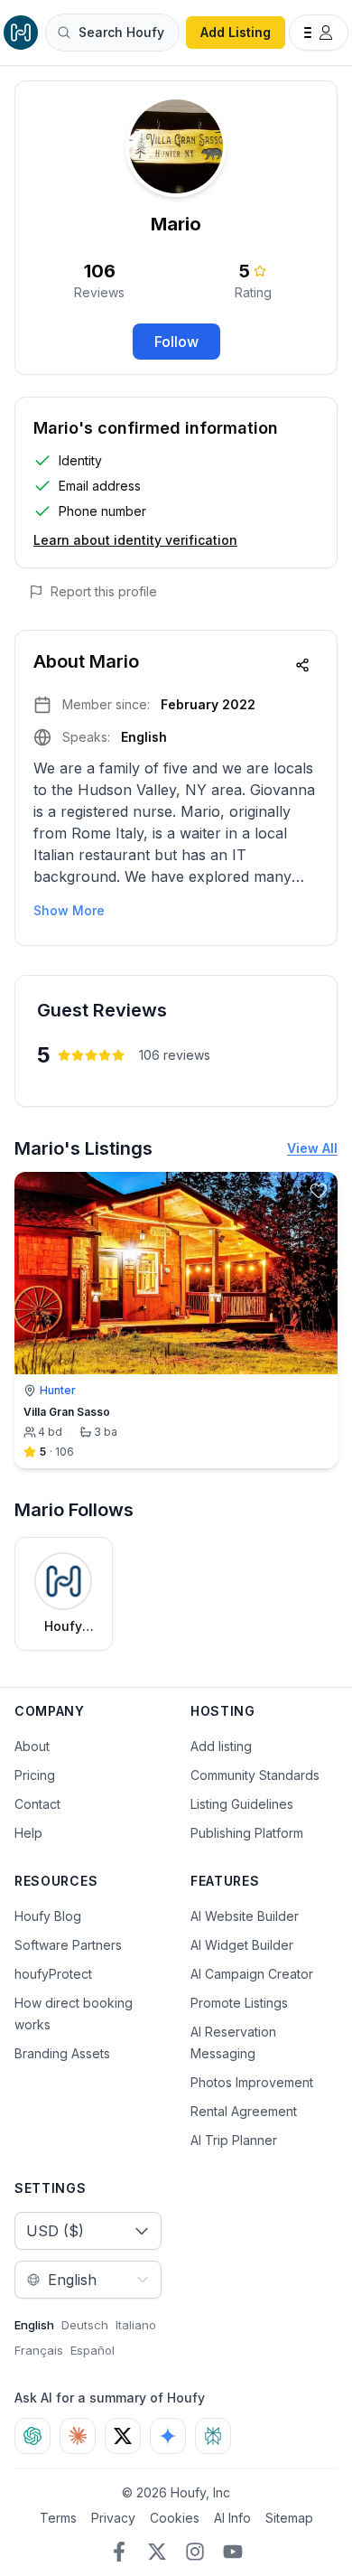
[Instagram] (195, 2552)
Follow (176, 342)
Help (28, 1833)
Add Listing (236, 32)
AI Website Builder (245, 1916)
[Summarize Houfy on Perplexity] (213, 2436)
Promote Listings (239, 2003)
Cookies (175, 2518)
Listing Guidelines (242, 1804)
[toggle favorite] (319, 1191)
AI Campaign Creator (252, 1974)
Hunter (58, 1390)
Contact (37, 1804)
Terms (58, 2518)
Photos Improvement (252, 2082)
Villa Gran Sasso (67, 1412)
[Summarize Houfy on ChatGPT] (32, 2436)
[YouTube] (233, 2552)
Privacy (113, 2518)
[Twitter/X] (157, 2552)
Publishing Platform (247, 1833)
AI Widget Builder (242, 1945)
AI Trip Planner (234, 2140)
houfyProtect (53, 1974)
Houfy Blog (48, 1916)
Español (93, 2350)
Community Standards (255, 1775)
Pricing (35, 1775)
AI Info (232, 2518)
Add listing (221, 1746)
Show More (69, 910)
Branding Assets (62, 2053)
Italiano (136, 2325)
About (32, 1746)
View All (312, 1148)
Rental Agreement (244, 2111)
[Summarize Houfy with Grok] (123, 2436)
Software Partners (68, 1945)
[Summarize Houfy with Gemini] (168, 2436)
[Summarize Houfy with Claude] (78, 2436)
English (34, 2325)
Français (39, 2350)
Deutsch (85, 2325)
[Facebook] (119, 2552)
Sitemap (289, 2518)
